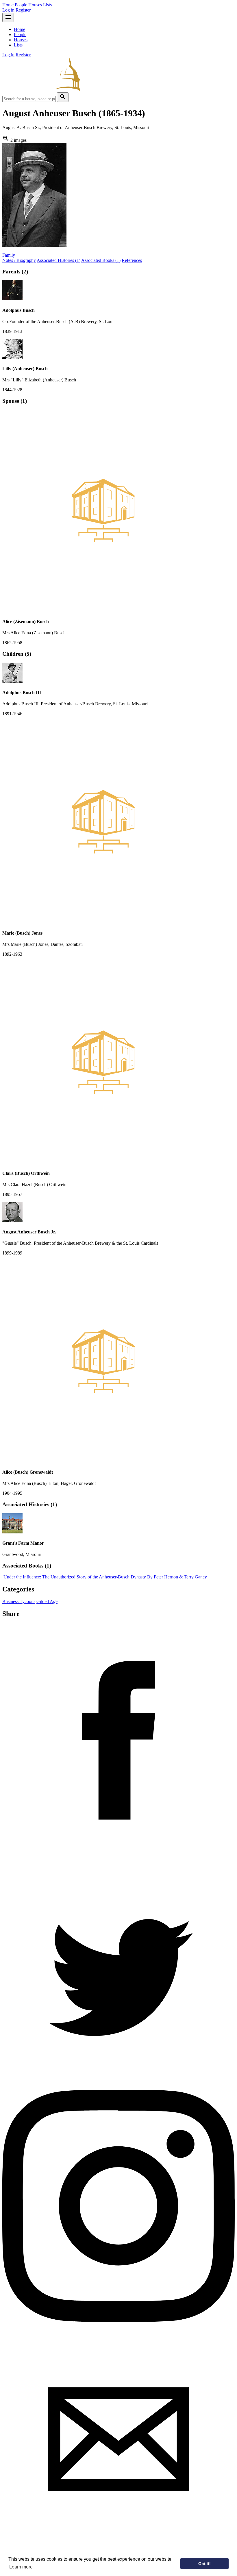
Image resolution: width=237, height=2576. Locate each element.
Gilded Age (47, 1601)
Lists (47, 5)
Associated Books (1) (101, 260)
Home (8, 5)
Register (23, 10)
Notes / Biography (19, 260)
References (132, 260)
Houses (35, 5)
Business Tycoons (19, 1601)
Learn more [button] (21, 2567)
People (21, 5)
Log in (8, 10)
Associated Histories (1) (59, 260)
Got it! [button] (204, 2564)
